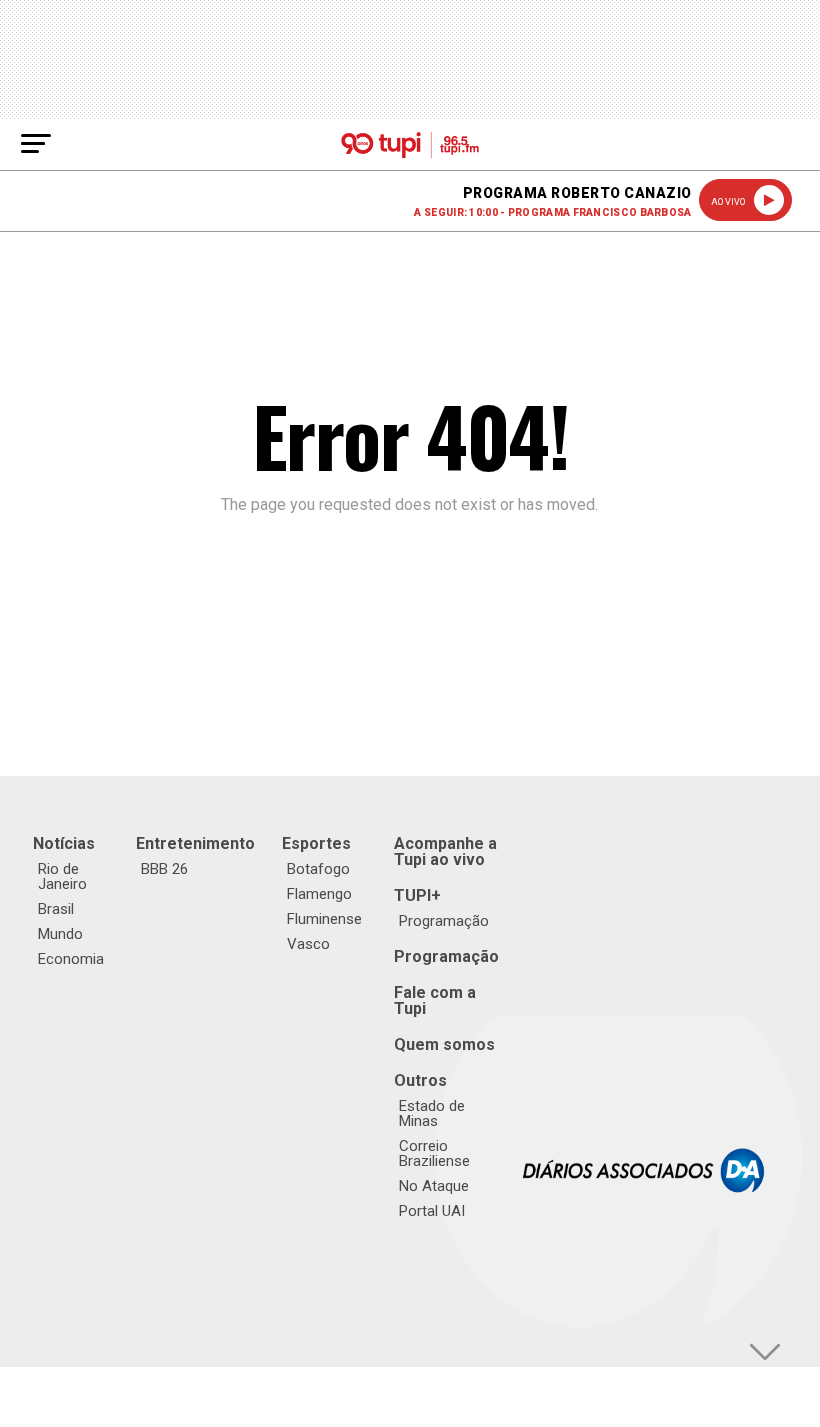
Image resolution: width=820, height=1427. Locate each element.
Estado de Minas (432, 1113)
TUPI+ (417, 895)
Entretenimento (195, 843)
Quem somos (444, 1044)
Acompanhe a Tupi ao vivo (445, 851)
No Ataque (434, 1186)
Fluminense (324, 919)
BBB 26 (164, 869)
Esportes (316, 843)
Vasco (308, 944)
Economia (71, 959)
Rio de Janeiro (62, 876)
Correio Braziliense (434, 1153)
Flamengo (319, 894)
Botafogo (318, 869)
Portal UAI (432, 1211)
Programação (444, 921)
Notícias (64, 843)
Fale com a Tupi (435, 1000)
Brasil (56, 909)
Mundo (60, 934)
